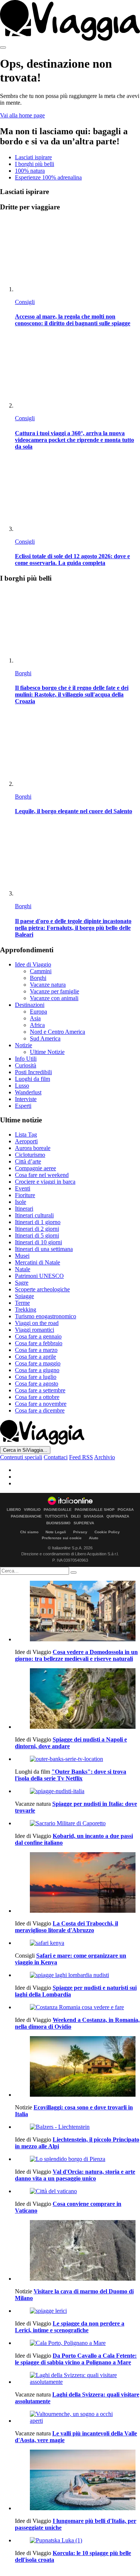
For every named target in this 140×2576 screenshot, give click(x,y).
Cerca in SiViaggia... (25, 1450)
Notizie (24, 1045)
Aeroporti (26, 1141)
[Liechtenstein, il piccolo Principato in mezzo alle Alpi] (77, 2127)
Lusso (22, 1086)
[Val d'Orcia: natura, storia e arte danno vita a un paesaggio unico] (77, 2159)
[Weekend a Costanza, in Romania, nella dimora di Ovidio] (77, 2007)
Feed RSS (81, 1457)
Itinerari (24, 1209)
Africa (37, 1025)
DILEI (76, 1516)
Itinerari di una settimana (44, 1249)
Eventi (23, 1188)
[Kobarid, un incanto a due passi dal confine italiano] (77, 1823)
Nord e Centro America (57, 1032)
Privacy (80, 1532)
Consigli (25, 302)
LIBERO (14, 1510)
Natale (23, 1269)
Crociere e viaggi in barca (45, 1182)
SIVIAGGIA (94, 1516)
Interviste (26, 1099)
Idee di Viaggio (33, 964)
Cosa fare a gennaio (38, 1336)
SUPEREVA (84, 1523)
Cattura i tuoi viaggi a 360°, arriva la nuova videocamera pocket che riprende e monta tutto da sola (74, 440)
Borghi (23, 673)
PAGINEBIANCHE (26, 1516)
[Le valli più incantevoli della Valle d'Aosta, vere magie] (77, 2417)
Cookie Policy (107, 1532)
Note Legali (56, 1532)
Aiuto (94, 1538)
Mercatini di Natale (38, 1262)
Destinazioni (30, 1005)
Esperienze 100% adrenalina (48, 177)
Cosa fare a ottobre (37, 1397)
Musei (22, 1256)
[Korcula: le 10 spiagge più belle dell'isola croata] (77, 2540)
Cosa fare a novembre (41, 1404)
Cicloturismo (30, 1155)
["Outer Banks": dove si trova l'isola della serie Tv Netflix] (77, 1759)
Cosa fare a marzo (36, 1350)
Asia (35, 1018)
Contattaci (56, 1457)
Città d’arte (28, 1161)
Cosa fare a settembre (40, 1390)
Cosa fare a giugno (37, 1370)
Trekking (26, 1309)
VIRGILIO (32, 1510)
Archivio (105, 1457)
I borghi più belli (35, 164)
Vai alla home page (22, 115)
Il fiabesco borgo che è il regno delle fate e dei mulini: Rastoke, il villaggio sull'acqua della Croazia (72, 694)
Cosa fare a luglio (36, 1377)
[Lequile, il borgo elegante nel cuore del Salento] (77, 750)
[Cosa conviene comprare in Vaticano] (77, 2191)
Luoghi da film (32, 1079)
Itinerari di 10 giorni (38, 1242)
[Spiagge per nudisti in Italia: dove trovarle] (77, 1791)
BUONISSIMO (58, 1523)
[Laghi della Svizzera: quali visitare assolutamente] (77, 2379)
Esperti (23, 1106)
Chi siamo (29, 1532)
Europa (38, 1012)
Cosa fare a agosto (37, 1384)
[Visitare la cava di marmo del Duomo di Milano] (77, 2251)
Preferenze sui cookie (62, 1538)
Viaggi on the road (37, 1323)
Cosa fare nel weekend (42, 1175)
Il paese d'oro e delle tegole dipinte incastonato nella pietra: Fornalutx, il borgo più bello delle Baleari (73, 928)
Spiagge (24, 1296)
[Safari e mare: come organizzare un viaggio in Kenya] (77, 1943)
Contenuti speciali (21, 1457)
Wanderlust (28, 1092)
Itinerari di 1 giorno (38, 1222)
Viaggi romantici (35, 1330)
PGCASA (126, 1510)
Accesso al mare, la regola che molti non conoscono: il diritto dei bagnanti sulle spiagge (73, 320)
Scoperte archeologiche (42, 1289)
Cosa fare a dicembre (40, 1410)
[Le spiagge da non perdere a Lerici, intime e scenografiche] (77, 2311)
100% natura (30, 171)
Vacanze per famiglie (55, 991)
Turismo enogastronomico (46, 1316)
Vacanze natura (48, 985)
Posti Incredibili (33, 1072)
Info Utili (26, 1059)
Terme (22, 1303)
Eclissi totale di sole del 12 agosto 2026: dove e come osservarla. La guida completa (72, 560)
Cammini (41, 971)
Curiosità (26, 1065)
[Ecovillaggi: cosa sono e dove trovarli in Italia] (77, 2067)
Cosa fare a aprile (35, 1357)
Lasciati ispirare (33, 157)
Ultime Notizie (47, 1052)
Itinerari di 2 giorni (37, 1229)
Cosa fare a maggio (38, 1363)
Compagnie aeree (35, 1168)
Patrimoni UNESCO (39, 1276)
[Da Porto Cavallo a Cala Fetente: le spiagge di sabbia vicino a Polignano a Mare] (77, 2343)
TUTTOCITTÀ (56, 1516)
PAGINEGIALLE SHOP (95, 1510)
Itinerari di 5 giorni (37, 1235)
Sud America (45, 1038)
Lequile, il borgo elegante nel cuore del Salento (74, 811)
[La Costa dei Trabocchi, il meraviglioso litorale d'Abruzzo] (77, 1883)
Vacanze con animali (54, 998)
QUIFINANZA (118, 1516)
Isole (21, 1202)
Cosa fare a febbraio (39, 1343)
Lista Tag (26, 1135)
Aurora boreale (33, 1148)
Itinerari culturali (34, 1215)
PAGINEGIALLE (58, 1510)
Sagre (22, 1283)
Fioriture (25, 1195)
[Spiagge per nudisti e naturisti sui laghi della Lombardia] (77, 1975)
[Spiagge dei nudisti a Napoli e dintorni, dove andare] (77, 1699)
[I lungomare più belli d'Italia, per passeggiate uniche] (77, 2481)
